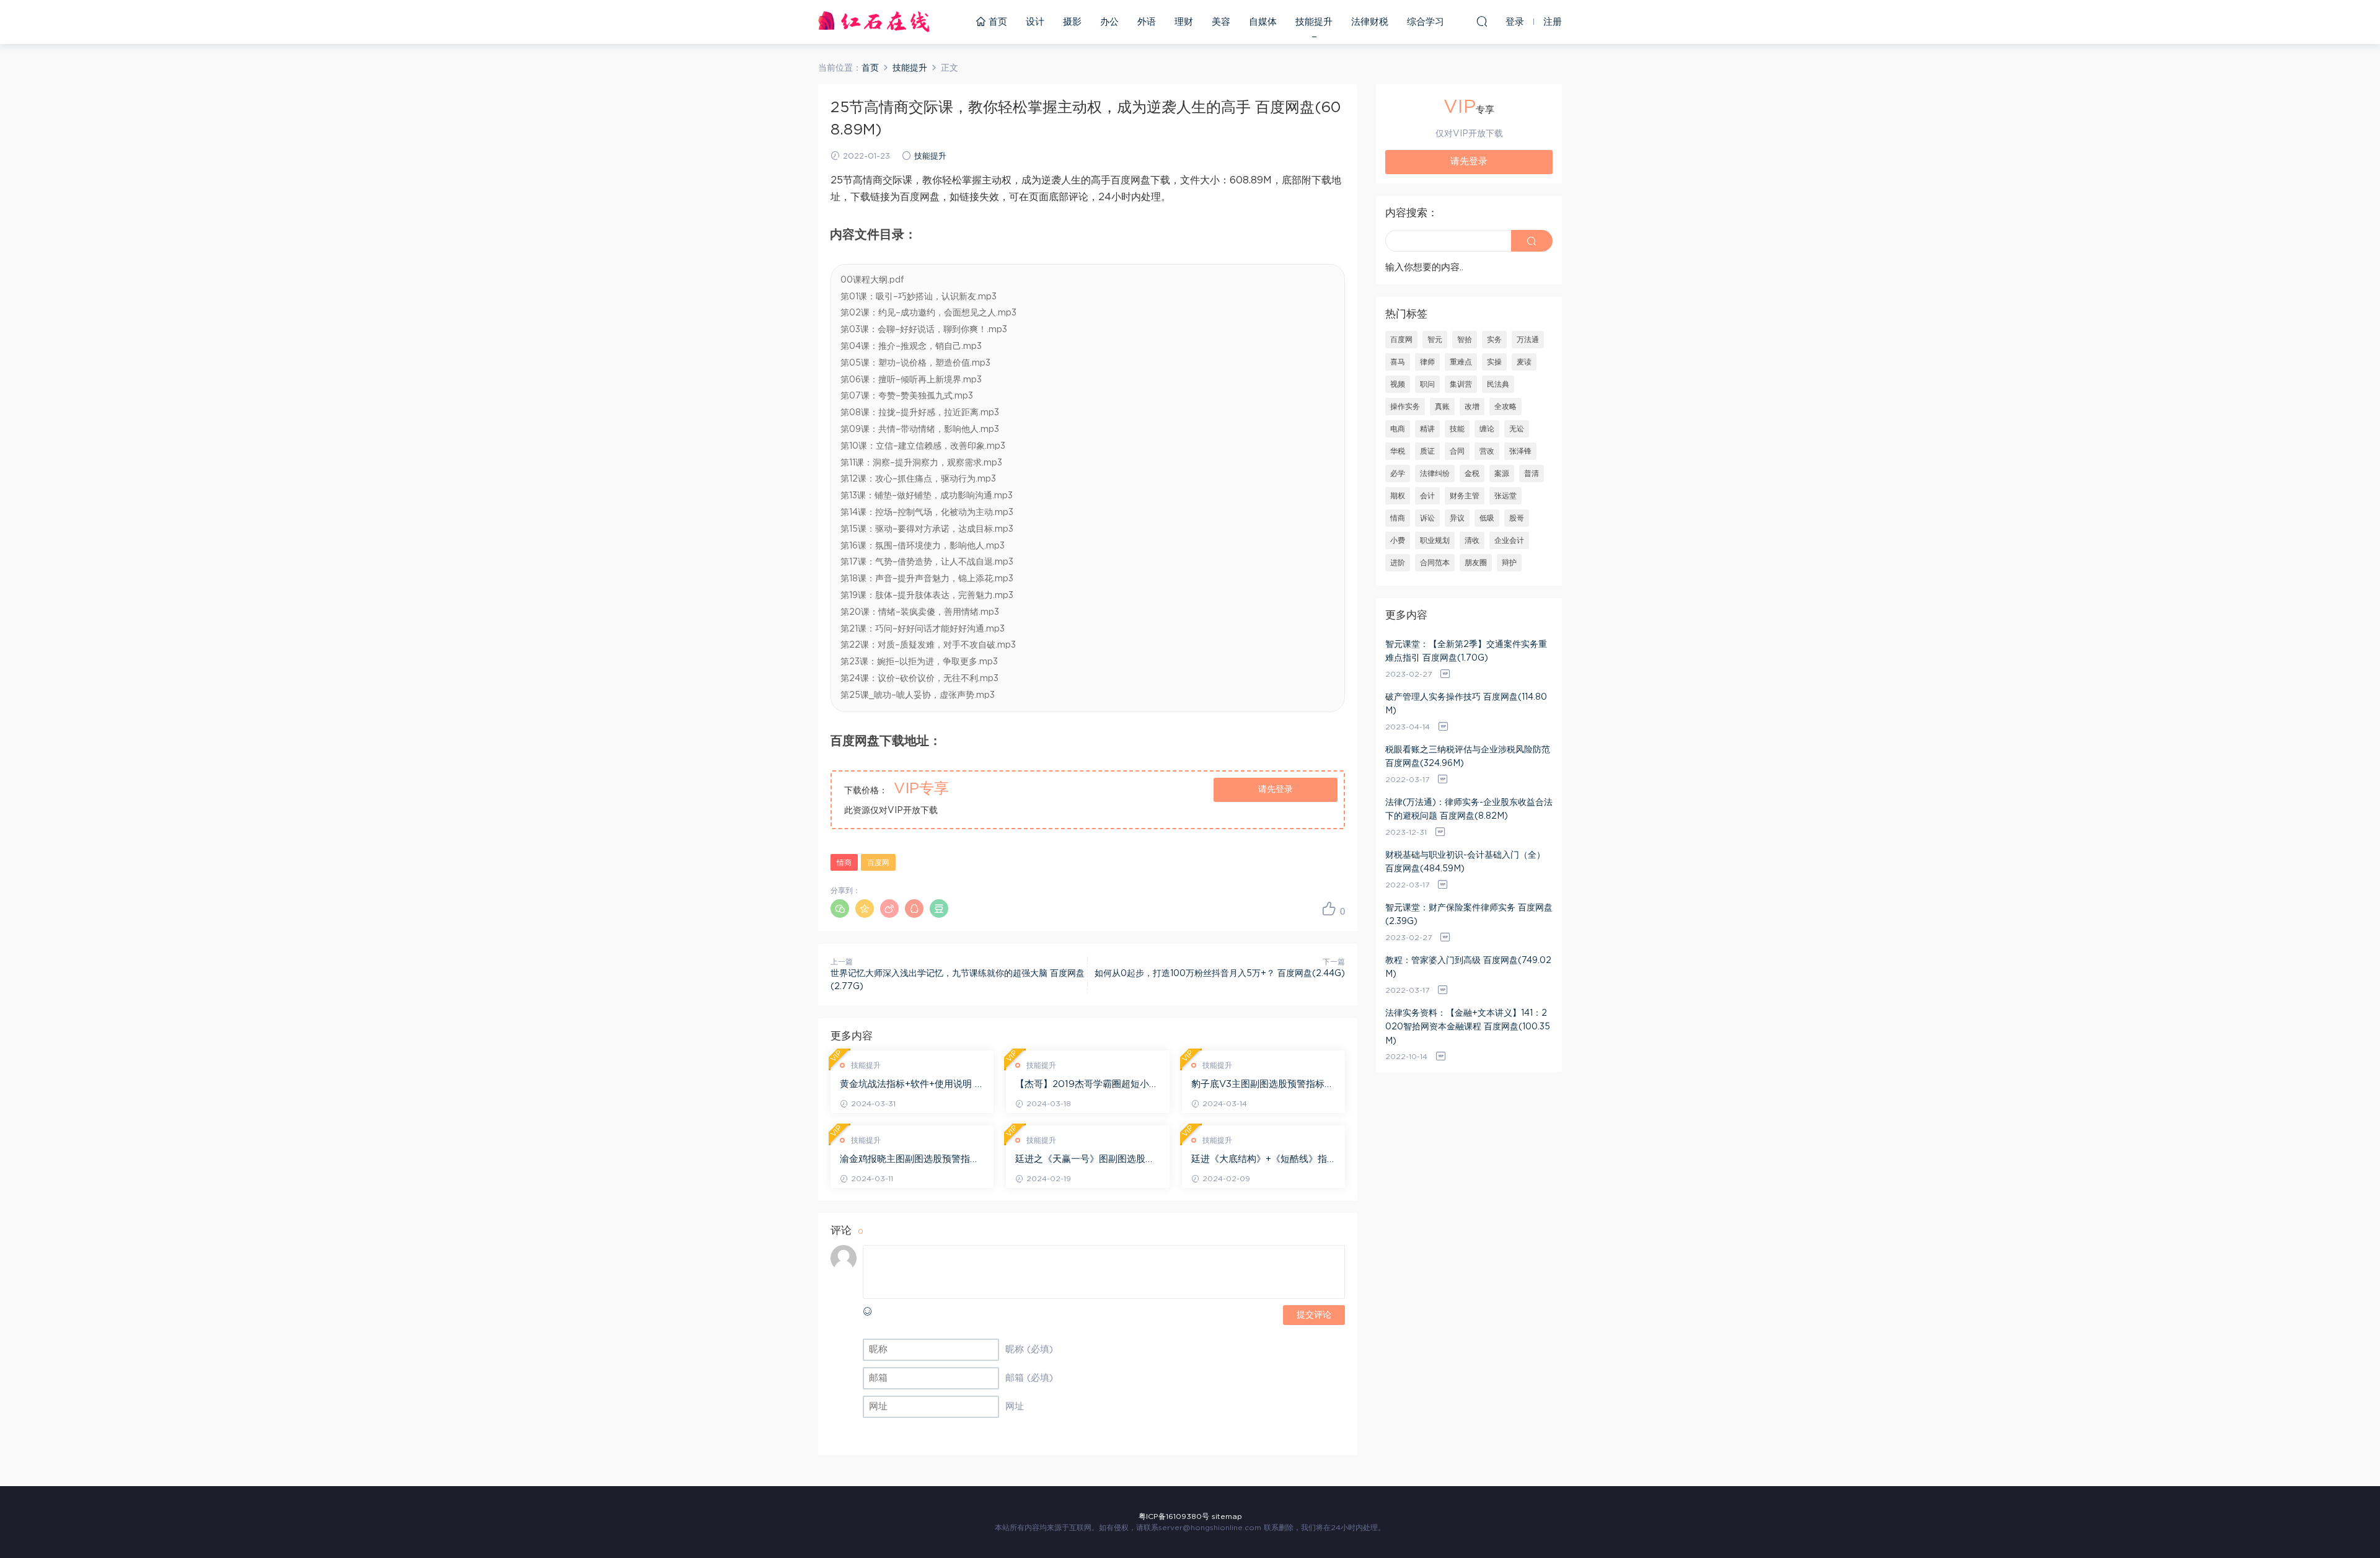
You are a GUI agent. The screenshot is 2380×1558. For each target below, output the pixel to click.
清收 (1472, 540)
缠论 (1487, 429)
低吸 (1487, 518)
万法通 (1528, 340)
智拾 (1465, 340)
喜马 (1398, 362)
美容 (1221, 22)
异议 (1457, 518)
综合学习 (1426, 22)
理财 (1184, 22)
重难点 (1461, 362)
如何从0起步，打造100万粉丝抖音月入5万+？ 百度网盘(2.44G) (1220, 974)
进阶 (1398, 563)
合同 (1457, 451)
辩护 (1509, 563)
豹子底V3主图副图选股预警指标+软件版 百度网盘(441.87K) (1258, 1085)
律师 (1427, 362)
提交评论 (1314, 1315)
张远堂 (1505, 496)
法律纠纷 (1435, 473)
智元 (1435, 340)
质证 (1427, 451)
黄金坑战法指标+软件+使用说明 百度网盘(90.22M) (912, 1085)
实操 (1494, 362)
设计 (1035, 22)
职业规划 (1435, 540)
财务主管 (1465, 496)
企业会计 (1509, 540)
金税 (1472, 473)
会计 (1427, 496)
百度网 (878, 863)
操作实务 (1405, 407)
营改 (1487, 451)
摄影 (1072, 22)
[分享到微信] (840, 909)
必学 (1398, 473)
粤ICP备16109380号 (1174, 1516)
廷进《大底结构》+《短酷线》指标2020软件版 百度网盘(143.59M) (1259, 1160)
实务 (1494, 340)
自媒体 (1263, 22)
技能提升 (1314, 22)
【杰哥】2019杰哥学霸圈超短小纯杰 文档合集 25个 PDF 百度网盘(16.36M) (1087, 1085)
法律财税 (1370, 22)
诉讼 (1427, 518)
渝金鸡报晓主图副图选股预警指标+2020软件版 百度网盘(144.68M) (910, 1160)
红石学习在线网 (874, 22)
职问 (1427, 384)
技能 (1457, 429)
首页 (996, 22)
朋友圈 (1476, 563)
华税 (1398, 451)
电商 (1398, 429)
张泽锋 (1520, 451)
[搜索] (1482, 21)
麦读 (1524, 362)
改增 (1472, 407)
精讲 (1427, 429)
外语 (1147, 22)
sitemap (1227, 1516)
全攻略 (1505, 407)
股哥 (1517, 518)
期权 (1398, 496)
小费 (1398, 540)
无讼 (1517, 429)
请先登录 (1276, 790)
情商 (844, 863)
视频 (1398, 384)
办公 (1109, 22)
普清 (1532, 473)
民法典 (1498, 384)
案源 (1502, 473)
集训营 (1461, 384)
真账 (1442, 407)
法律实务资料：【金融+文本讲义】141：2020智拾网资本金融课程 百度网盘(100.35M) (1468, 1027)
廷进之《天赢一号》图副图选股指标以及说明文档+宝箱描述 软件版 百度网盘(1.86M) (1085, 1160)
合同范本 (1435, 563)
